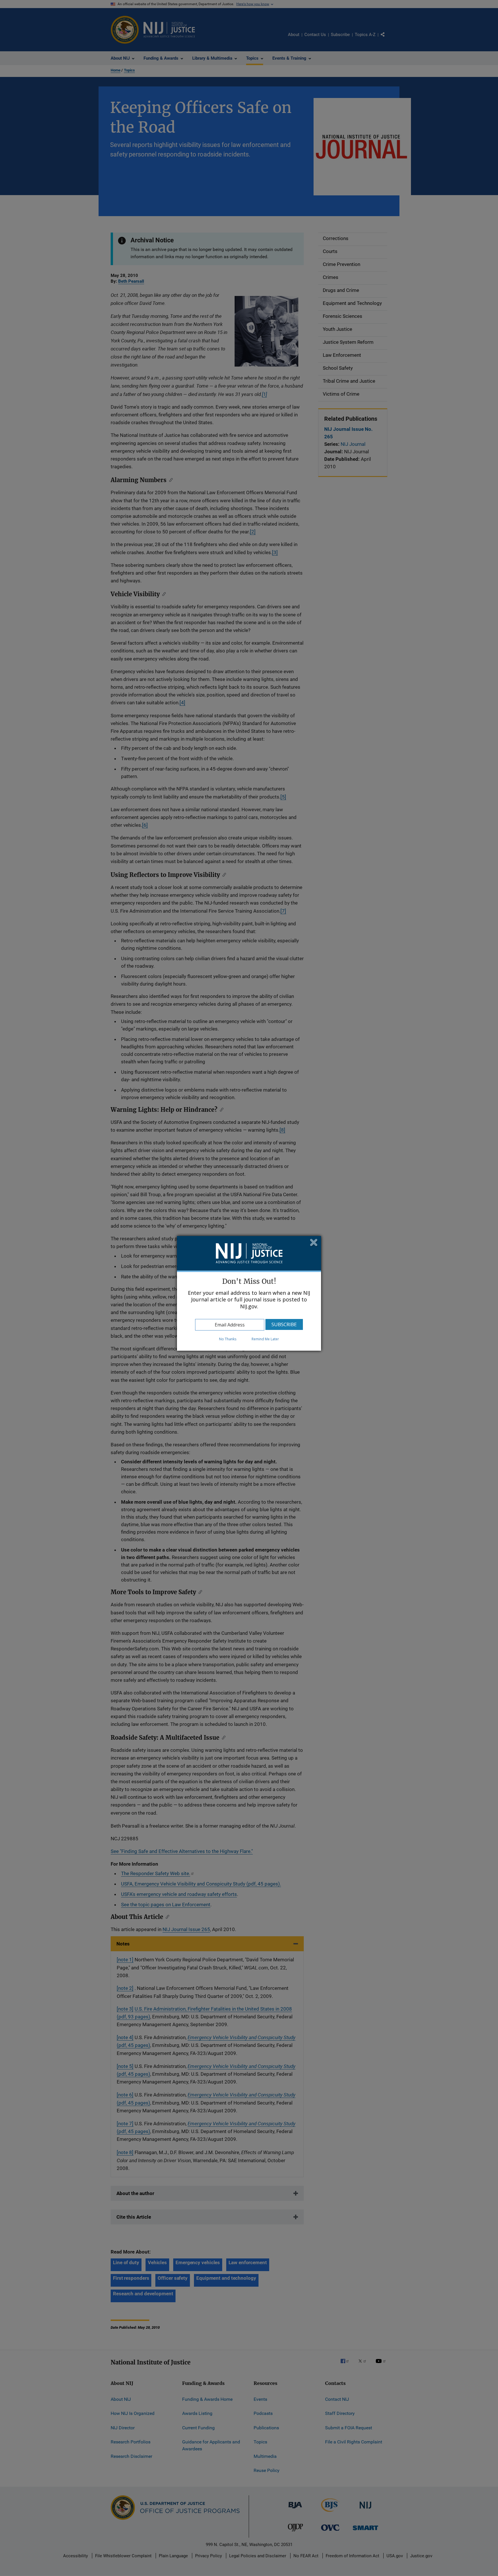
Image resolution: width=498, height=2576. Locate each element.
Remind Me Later (265, 1339)
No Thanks (228, 1339)
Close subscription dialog (314, 1243)
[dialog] (249, 1293)
